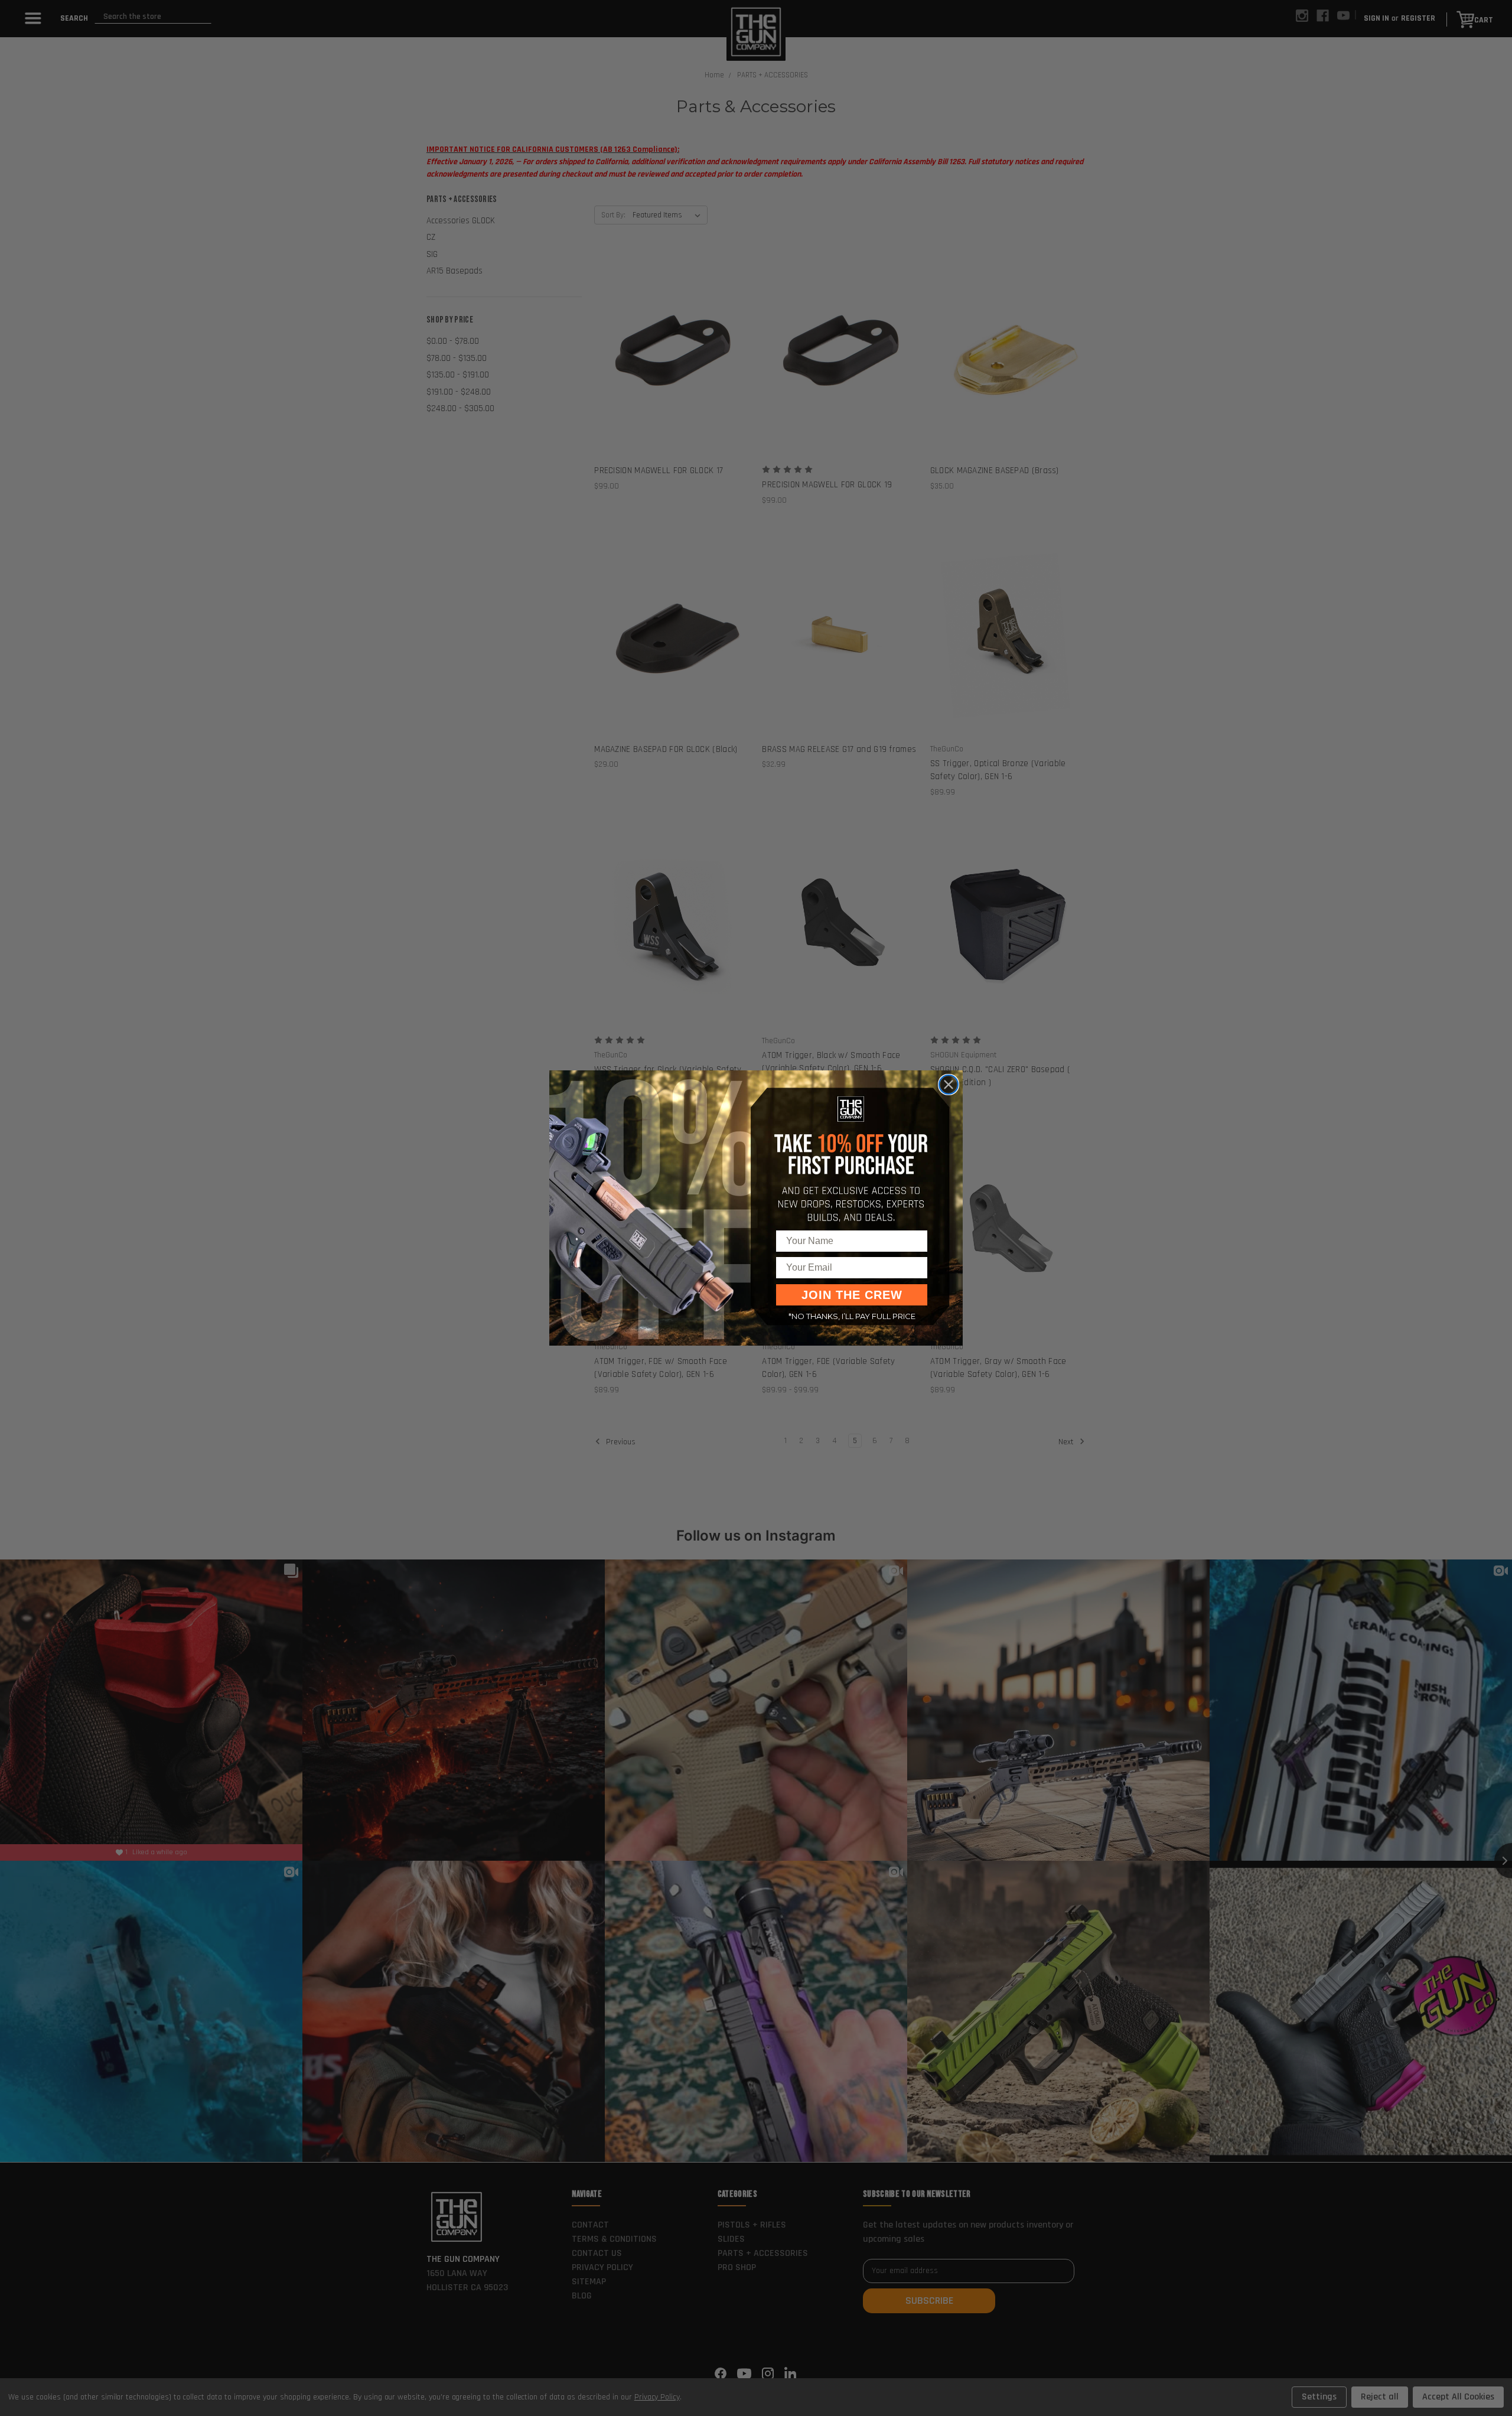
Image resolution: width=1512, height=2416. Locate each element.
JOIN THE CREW (852, 1295)
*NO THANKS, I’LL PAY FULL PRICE (852, 1316)
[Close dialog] (949, 1085)
